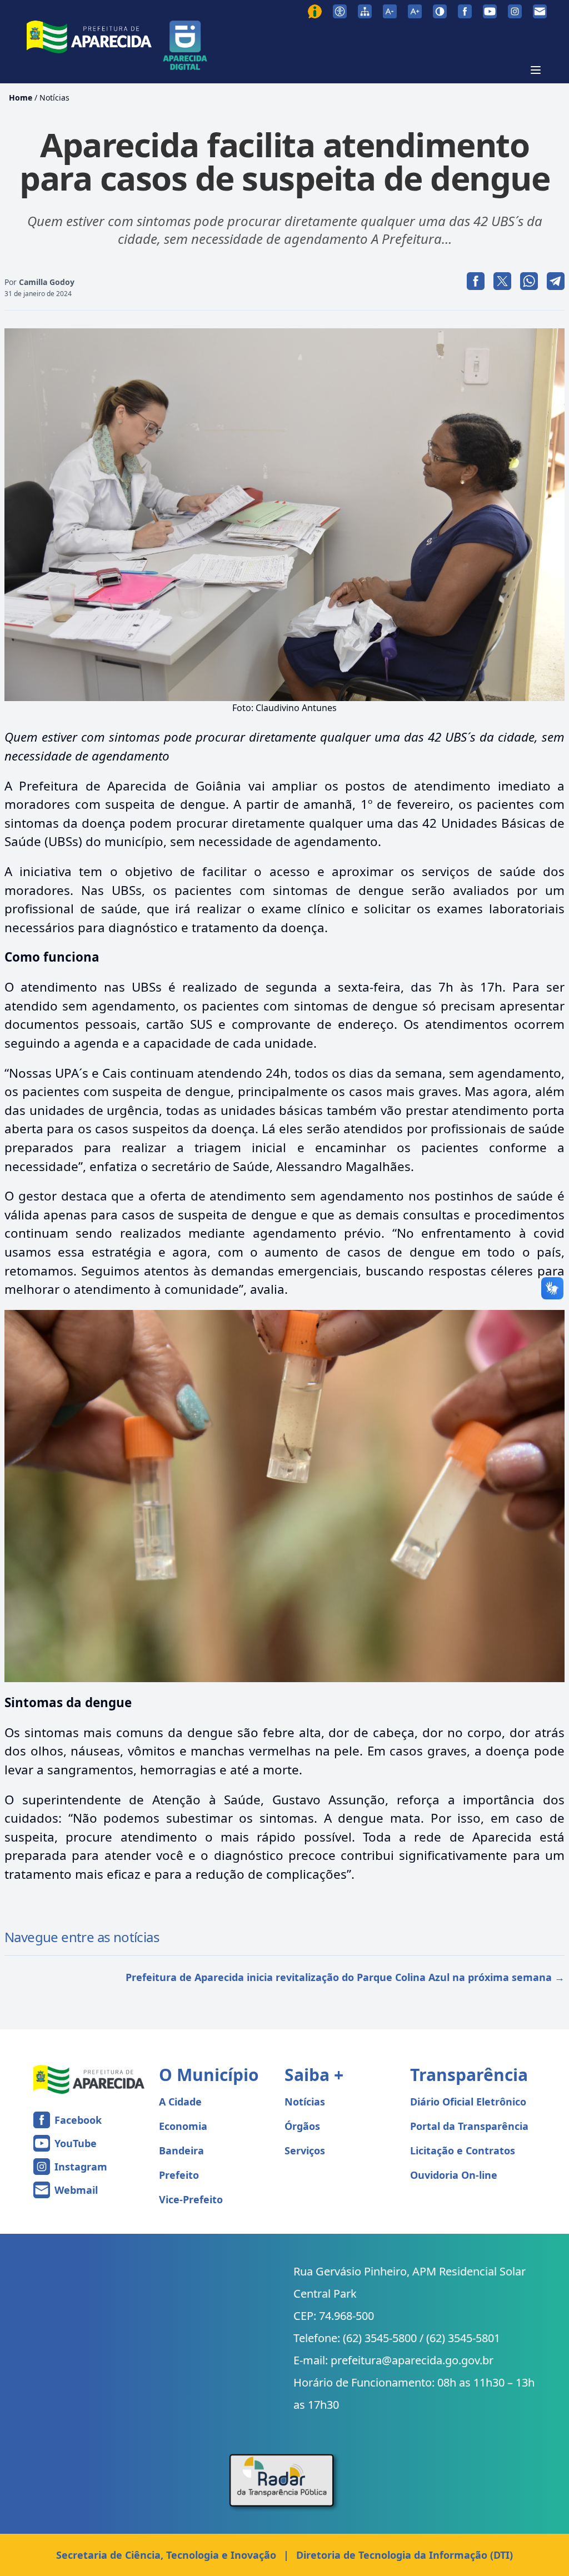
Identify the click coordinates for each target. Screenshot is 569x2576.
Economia (183, 2126)
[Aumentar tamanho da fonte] (415, 11)
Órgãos (302, 2126)
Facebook (78, 2120)
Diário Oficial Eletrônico (468, 2102)
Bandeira (181, 2150)
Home (21, 97)
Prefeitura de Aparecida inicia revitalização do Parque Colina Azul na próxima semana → (345, 1977)
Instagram (81, 2167)
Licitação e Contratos (463, 2150)
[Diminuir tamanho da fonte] (390, 11)
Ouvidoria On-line (454, 2175)
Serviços (305, 2150)
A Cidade (180, 2102)
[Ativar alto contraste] (440, 11)
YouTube (76, 2143)
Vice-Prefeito (191, 2199)
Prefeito (179, 2175)
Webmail (76, 2190)
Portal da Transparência (469, 2126)
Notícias (54, 97)
